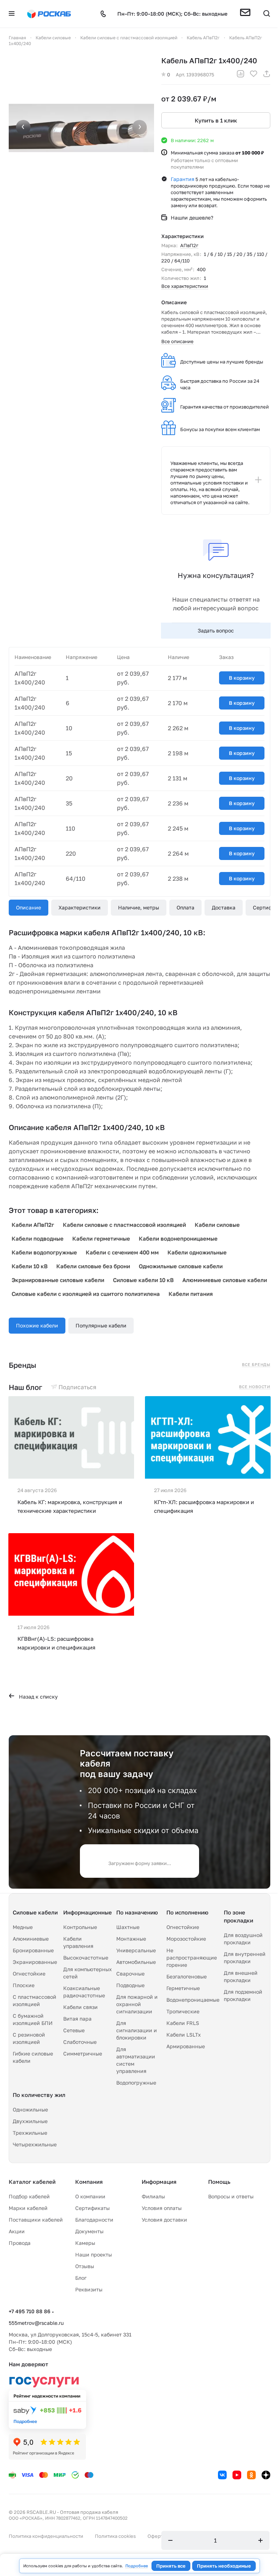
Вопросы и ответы (231, 2196)
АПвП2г (189, 245)
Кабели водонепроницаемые (178, 1238)
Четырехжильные (35, 2144)
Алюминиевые (31, 1939)
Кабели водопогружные (44, 1252)
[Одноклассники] (251, 2475)
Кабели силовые (217, 1225)
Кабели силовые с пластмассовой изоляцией (124, 1225)
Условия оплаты (162, 2208)
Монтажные (131, 1939)
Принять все (171, 2566)
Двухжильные (30, 2121)
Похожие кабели (37, 1325)
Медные (23, 1927)
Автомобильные (136, 1962)
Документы (89, 2231)
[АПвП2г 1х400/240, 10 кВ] (81, 128)
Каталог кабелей (32, 2182)
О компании (90, 2196)
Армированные (186, 2046)
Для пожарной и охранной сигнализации (137, 2004)
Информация (159, 2182)
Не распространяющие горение (192, 1958)
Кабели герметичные (101, 1238)
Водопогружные (136, 2083)
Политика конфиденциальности (46, 2536)
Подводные (130, 1985)
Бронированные (33, 1950)
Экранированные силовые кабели (58, 1280)
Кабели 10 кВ (30, 1266)
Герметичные (183, 1988)
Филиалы (153, 2196)
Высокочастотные (86, 1958)
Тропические (183, 2011)
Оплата (185, 907)
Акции (17, 2231)
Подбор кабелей (29, 2196)
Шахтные (128, 1927)
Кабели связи (80, 2007)
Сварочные (130, 1974)
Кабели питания (191, 1294)
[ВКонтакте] (222, 2475)
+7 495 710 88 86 (30, 2311)
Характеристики (80, 907)
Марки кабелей (28, 2208)
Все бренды (256, 1365)
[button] (245, 14)
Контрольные (80, 1927)
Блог (81, 2278)
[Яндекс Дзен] (266, 2475)
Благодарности (94, 2220)
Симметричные (83, 2053)
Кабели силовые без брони (93, 1266)
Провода (20, 2243)
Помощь (219, 2182)
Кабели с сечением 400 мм (122, 1252)
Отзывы (85, 2266)
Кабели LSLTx (184, 2035)
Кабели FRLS (183, 2023)
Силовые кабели (35, 1912)
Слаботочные (80, 2042)
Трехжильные (30, 2133)
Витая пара (77, 2019)
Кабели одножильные (197, 1252)
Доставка (224, 907)
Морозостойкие (186, 1939)
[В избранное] (254, 75)
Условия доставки (164, 2220)
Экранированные (35, 1962)
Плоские (24, 1985)
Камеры (85, 2243)
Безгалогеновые (187, 1976)
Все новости (255, 1387)
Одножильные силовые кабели (181, 1266)
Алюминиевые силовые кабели (225, 1280)
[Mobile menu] (12, 14)
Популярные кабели (101, 1325)
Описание (29, 907)
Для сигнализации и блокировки (137, 2030)
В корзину (242, 678)
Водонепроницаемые (193, 2000)
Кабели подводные (38, 1238)
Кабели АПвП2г (33, 1225)
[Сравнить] (240, 75)
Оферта (156, 2536)
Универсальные (136, 1950)
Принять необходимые (224, 2566)
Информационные (88, 1912)
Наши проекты (94, 2254)
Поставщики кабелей (36, 2220)
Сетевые (74, 2030)
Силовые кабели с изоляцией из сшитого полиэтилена (86, 1294)
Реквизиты (89, 2289)
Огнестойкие (29, 1974)
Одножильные (30, 2109)
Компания (89, 2182)
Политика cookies (115, 2536)
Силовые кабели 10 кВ (143, 1280)
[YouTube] (237, 2475)
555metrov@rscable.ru (36, 2323)
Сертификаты (92, 2208)
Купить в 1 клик (216, 120)
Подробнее (137, 2566)
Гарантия (183, 179)
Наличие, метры (139, 907)
